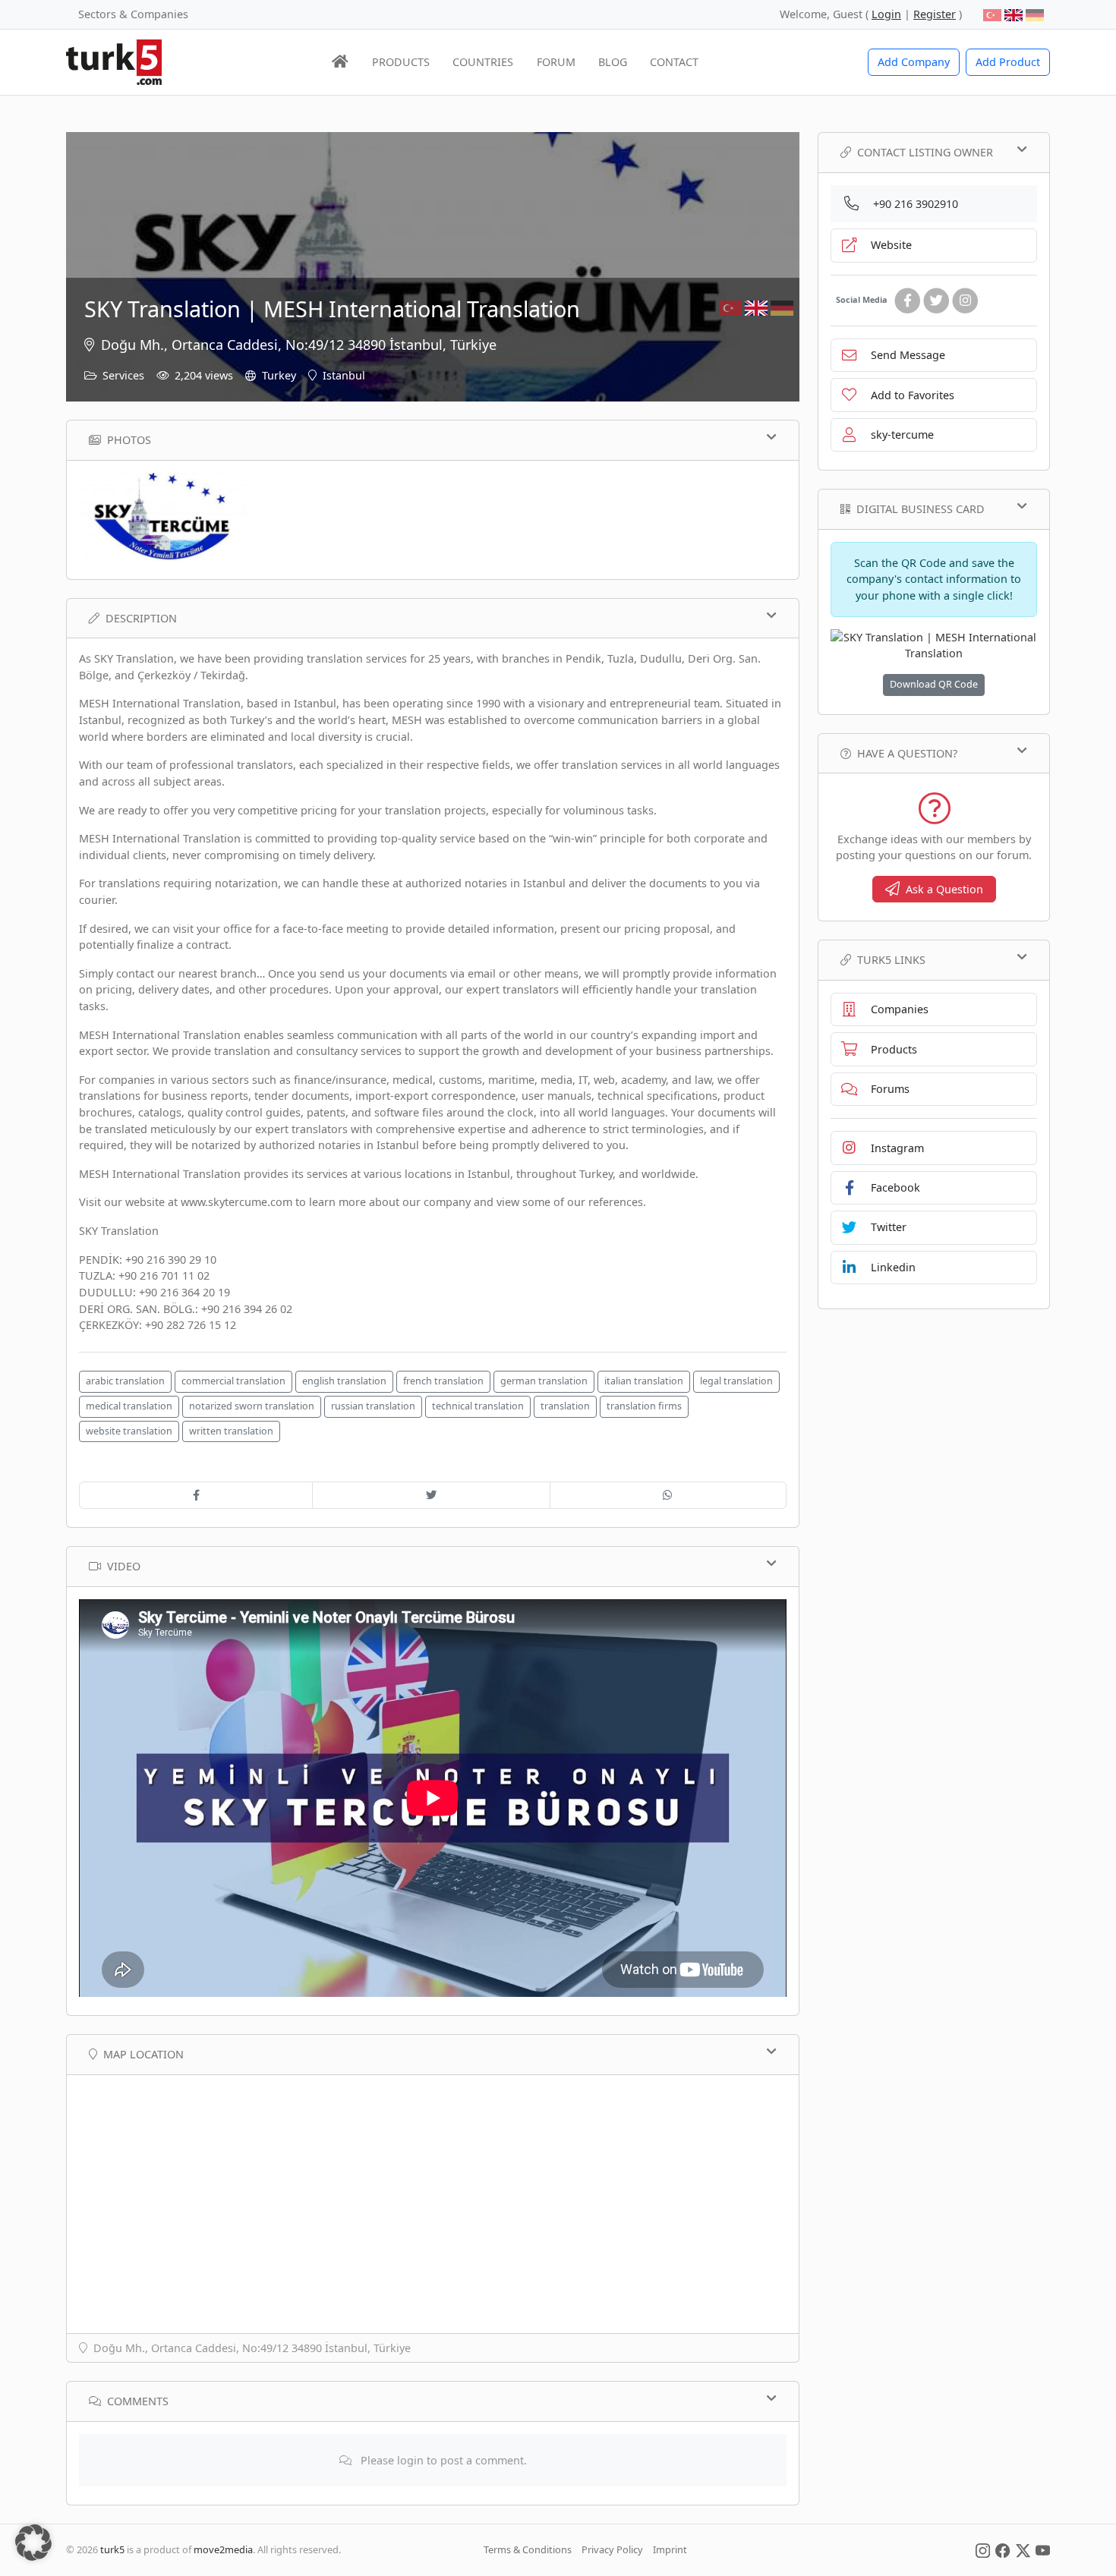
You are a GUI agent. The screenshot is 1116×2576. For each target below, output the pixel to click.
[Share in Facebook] (196, 1495)
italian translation (644, 1381)
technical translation (478, 1406)
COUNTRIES (483, 62)
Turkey (279, 375)
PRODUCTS (401, 62)
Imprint (670, 2549)
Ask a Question (944, 889)
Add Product (1008, 62)
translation (565, 1406)
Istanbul (344, 375)
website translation (129, 1431)
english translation (344, 1381)
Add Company (914, 62)
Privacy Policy (612, 2549)
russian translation (373, 1406)
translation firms (644, 1406)
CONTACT (674, 62)
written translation (231, 1431)
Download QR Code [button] (934, 684)
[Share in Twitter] (431, 1495)
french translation (443, 1381)
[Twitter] (936, 301)
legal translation (736, 1381)
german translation (544, 1381)
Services (123, 375)
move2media (223, 2549)
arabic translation (125, 1381)
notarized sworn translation (252, 1406)
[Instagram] (965, 301)
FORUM (556, 62)
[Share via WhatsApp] (668, 1495)
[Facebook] (907, 301)
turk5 (112, 2549)
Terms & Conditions (528, 2549)
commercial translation (233, 1381)
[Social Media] (983, 2549)
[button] (33, 2543)
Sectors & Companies (133, 14)
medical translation (129, 1406)
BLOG (613, 62)
